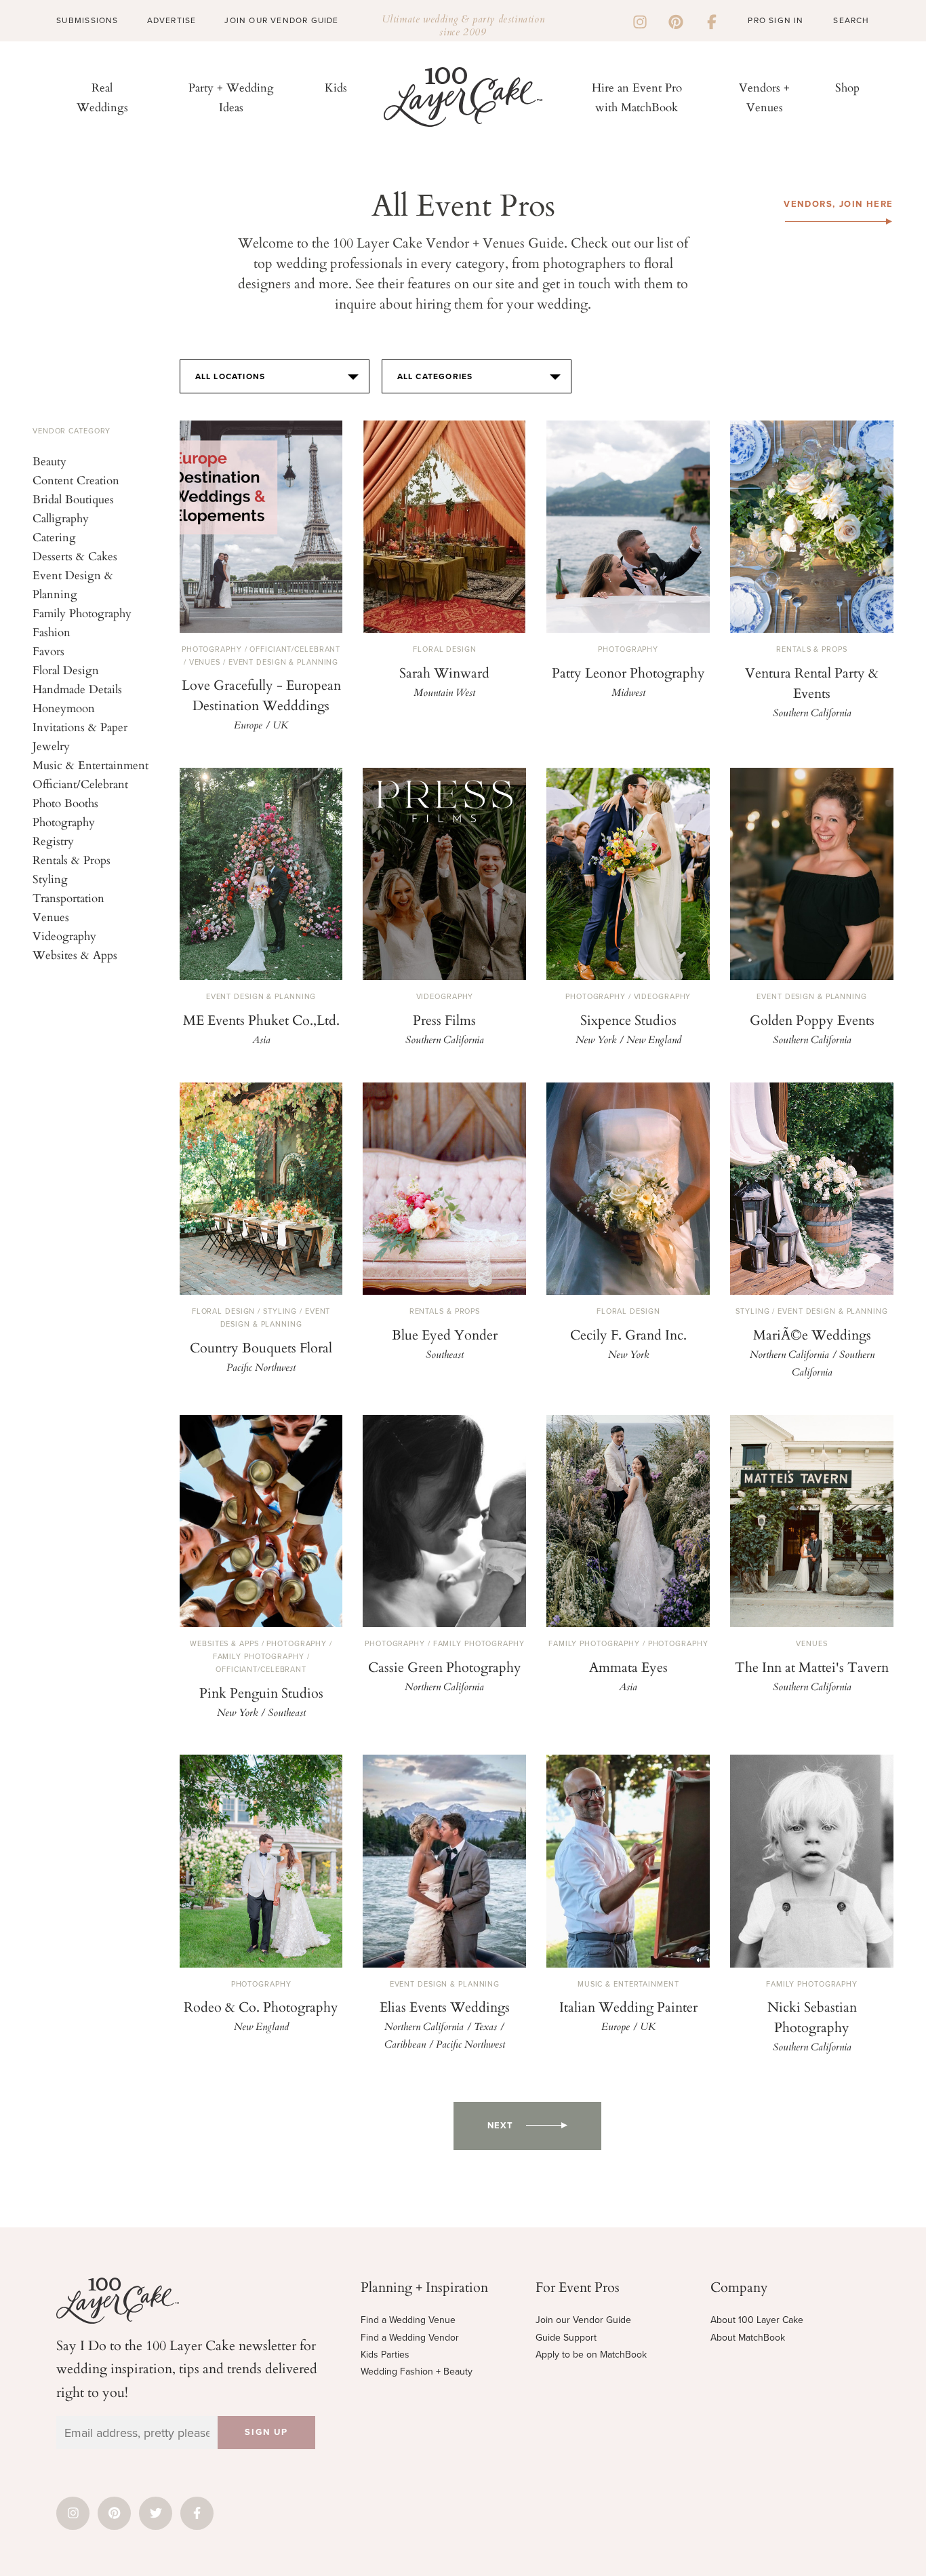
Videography (64, 936)
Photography (64, 822)
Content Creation (76, 480)
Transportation (68, 898)
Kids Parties (385, 2355)
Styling (50, 879)
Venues (51, 917)
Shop (847, 87)
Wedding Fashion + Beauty (417, 2372)
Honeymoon (64, 708)
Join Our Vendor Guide (281, 20)
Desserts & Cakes (75, 556)
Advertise (172, 20)
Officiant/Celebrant (80, 784)
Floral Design (66, 670)
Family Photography (82, 613)
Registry (53, 841)
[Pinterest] (676, 20)
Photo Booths (65, 803)
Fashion (52, 632)
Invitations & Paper (80, 727)
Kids (336, 87)
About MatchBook (748, 2338)
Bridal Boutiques (73, 499)
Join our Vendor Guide (583, 2320)
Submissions (87, 20)
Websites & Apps (75, 955)
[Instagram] (640, 20)
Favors (48, 651)
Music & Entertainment (90, 765)
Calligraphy (61, 518)
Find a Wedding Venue (408, 2320)
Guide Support (566, 2338)
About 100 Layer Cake (757, 2320)
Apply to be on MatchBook (591, 2355)
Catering (54, 537)
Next (500, 2126)
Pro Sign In (776, 20)
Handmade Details (77, 689)
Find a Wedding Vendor (410, 2338)
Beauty (49, 461)
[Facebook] (712, 20)
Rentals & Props (72, 860)
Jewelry (51, 746)
